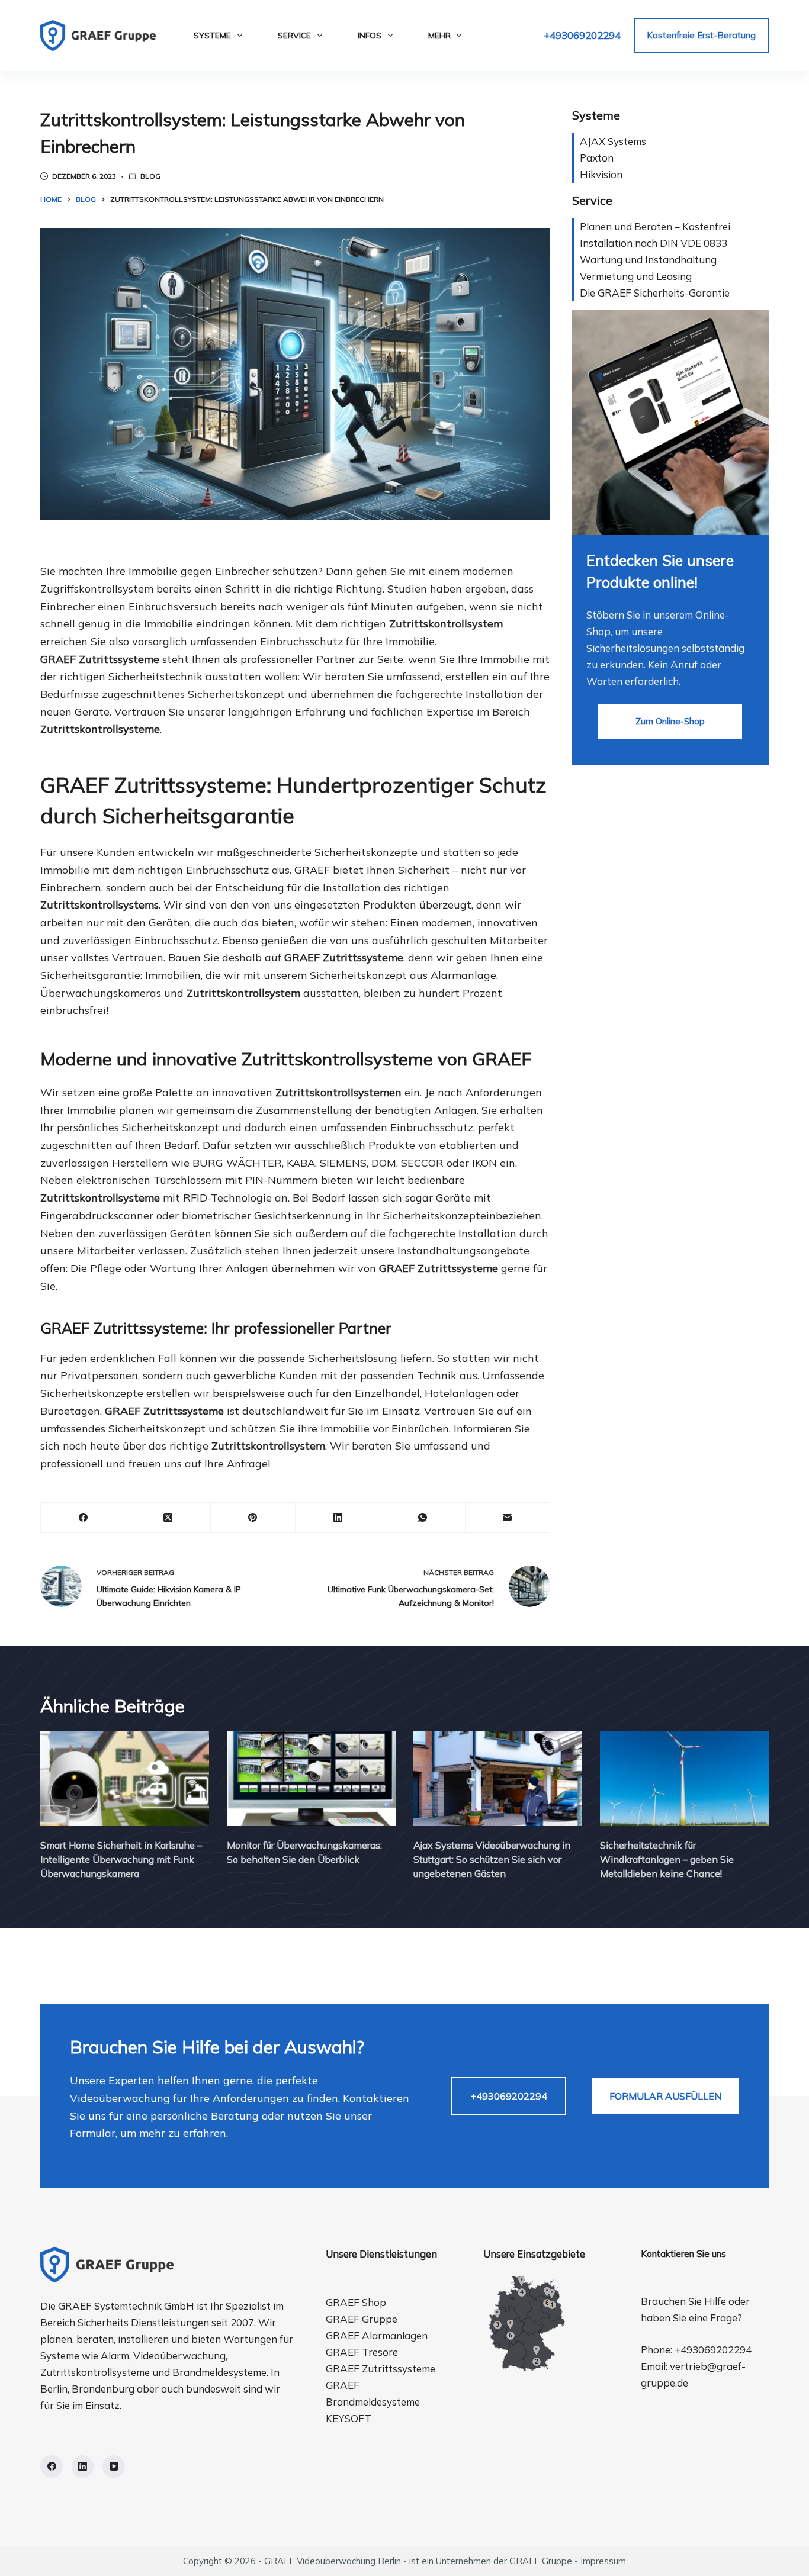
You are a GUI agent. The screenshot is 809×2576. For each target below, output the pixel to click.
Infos (370, 36)
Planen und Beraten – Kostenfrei (655, 226)
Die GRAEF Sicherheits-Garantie (655, 293)
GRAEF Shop (356, 2302)
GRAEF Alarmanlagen (377, 2335)
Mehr (439, 36)
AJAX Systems (613, 141)
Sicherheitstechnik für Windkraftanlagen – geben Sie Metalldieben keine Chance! (667, 1859)
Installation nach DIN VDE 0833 (654, 243)
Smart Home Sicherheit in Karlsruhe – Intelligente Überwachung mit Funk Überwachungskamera (121, 1859)
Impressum (603, 2561)
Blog (150, 176)
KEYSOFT (349, 2418)
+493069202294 (582, 35)
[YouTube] (114, 2466)
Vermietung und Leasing (636, 276)
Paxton (597, 158)
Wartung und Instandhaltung (648, 260)
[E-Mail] (508, 1518)
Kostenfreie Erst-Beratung (701, 35)
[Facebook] (83, 1518)
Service (294, 36)
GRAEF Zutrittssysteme (381, 2369)
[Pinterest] (253, 1518)
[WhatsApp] (423, 1518)
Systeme (212, 36)
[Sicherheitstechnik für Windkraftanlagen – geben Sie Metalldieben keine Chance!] (684, 1778)
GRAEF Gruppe (362, 2319)
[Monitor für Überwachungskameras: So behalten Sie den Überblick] (311, 1778)
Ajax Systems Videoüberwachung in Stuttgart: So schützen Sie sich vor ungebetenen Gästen (492, 1859)
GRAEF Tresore (362, 2352)
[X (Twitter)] (168, 1518)
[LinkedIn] (338, 1518)
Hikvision (601, 174)
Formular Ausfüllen (665, 2096)
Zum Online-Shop (670, 721)
